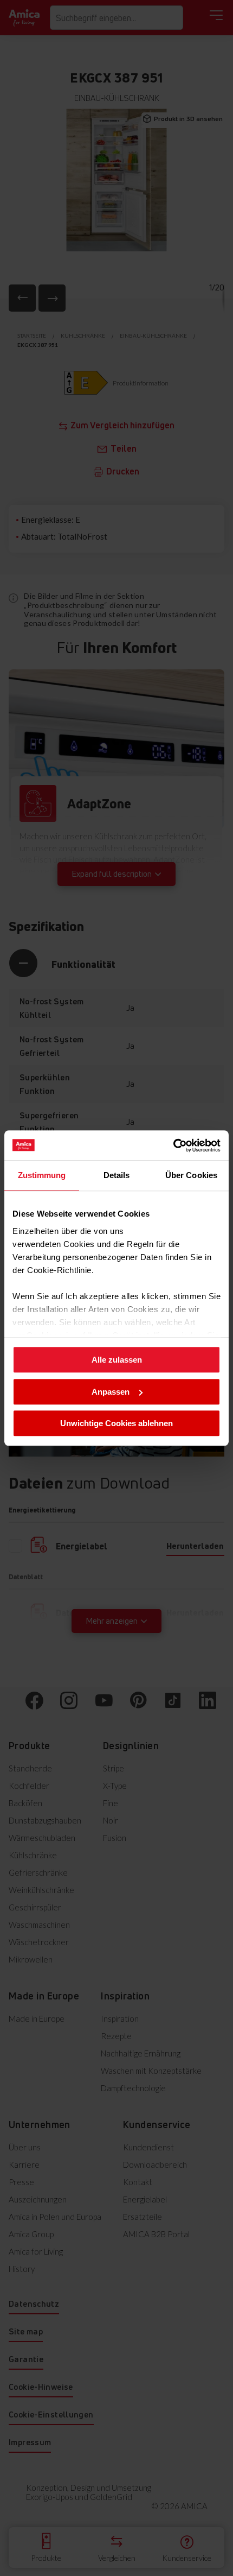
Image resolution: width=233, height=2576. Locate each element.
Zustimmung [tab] (42, 1175)
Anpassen (111, 1392)
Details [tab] (117, 1175)
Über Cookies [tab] (191, 1175)
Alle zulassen (117, 1360)
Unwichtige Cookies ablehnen (116, 1423)
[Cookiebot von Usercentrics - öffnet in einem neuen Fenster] (173, 1145)
